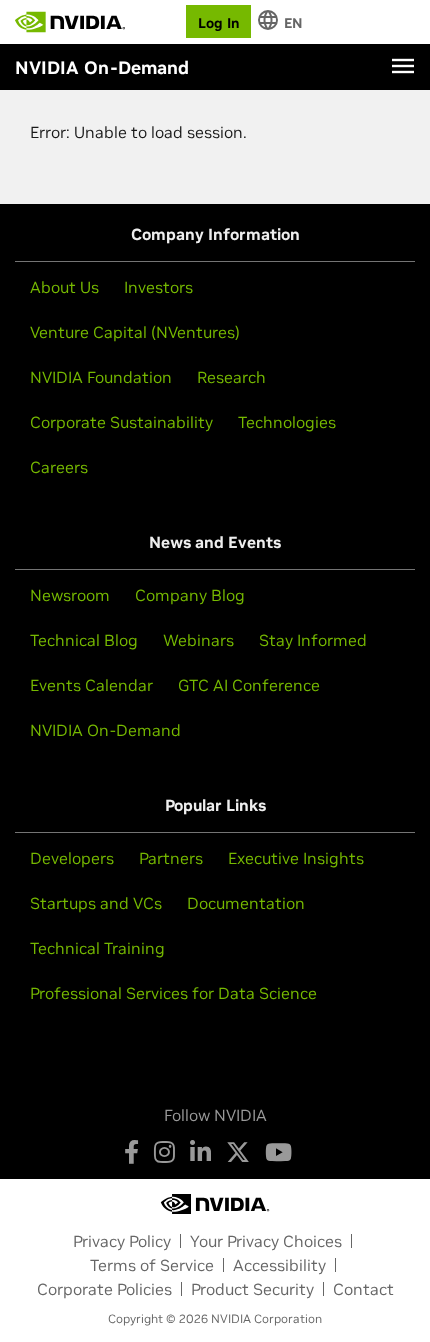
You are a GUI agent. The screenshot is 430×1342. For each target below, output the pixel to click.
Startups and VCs (96, 903)
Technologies (287, 422)
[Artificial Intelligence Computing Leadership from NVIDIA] (70, 22)
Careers (59, 467)
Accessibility (279, 1265)
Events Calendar (91, 685)
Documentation (246, 903)
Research (231, 377)
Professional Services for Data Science (173, 993)
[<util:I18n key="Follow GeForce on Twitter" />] (238, 1152)
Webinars (198, 640)
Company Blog (190, 595)
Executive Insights (296, 858)
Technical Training (97, 948)
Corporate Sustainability (121, 422)
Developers (72, 858)
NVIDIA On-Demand (105, 730)
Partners (171, 858)
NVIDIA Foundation (101, 377)
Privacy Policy (122, 1241)
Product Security (252, 1289)
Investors (158, 287)
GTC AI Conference (249, 685)
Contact (363, 1289)
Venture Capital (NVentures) (135, 332)
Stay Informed (313, 640)
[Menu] (403, 66)
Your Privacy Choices (266, 1241)
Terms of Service (152, 1265)
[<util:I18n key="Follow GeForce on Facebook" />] (131, 1152)
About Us (64, 287)
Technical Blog (84, 640)
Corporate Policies (104, 1289)
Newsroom (70, 595)
